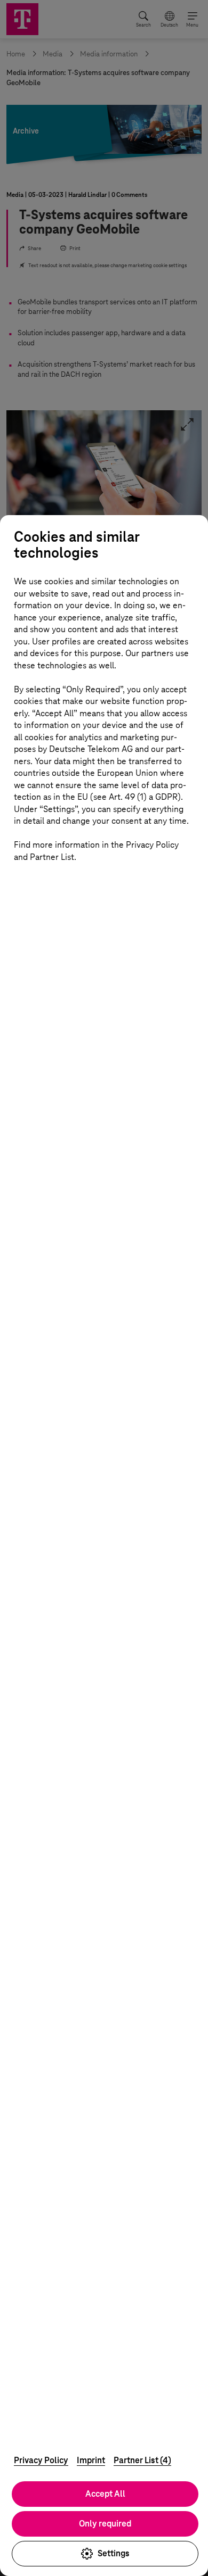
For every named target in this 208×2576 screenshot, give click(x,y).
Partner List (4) (142, 2460)
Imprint (91, 2460)
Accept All (105, 2494)
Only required (105, 2524)
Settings (114, 2553)
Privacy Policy (41, 2460)
